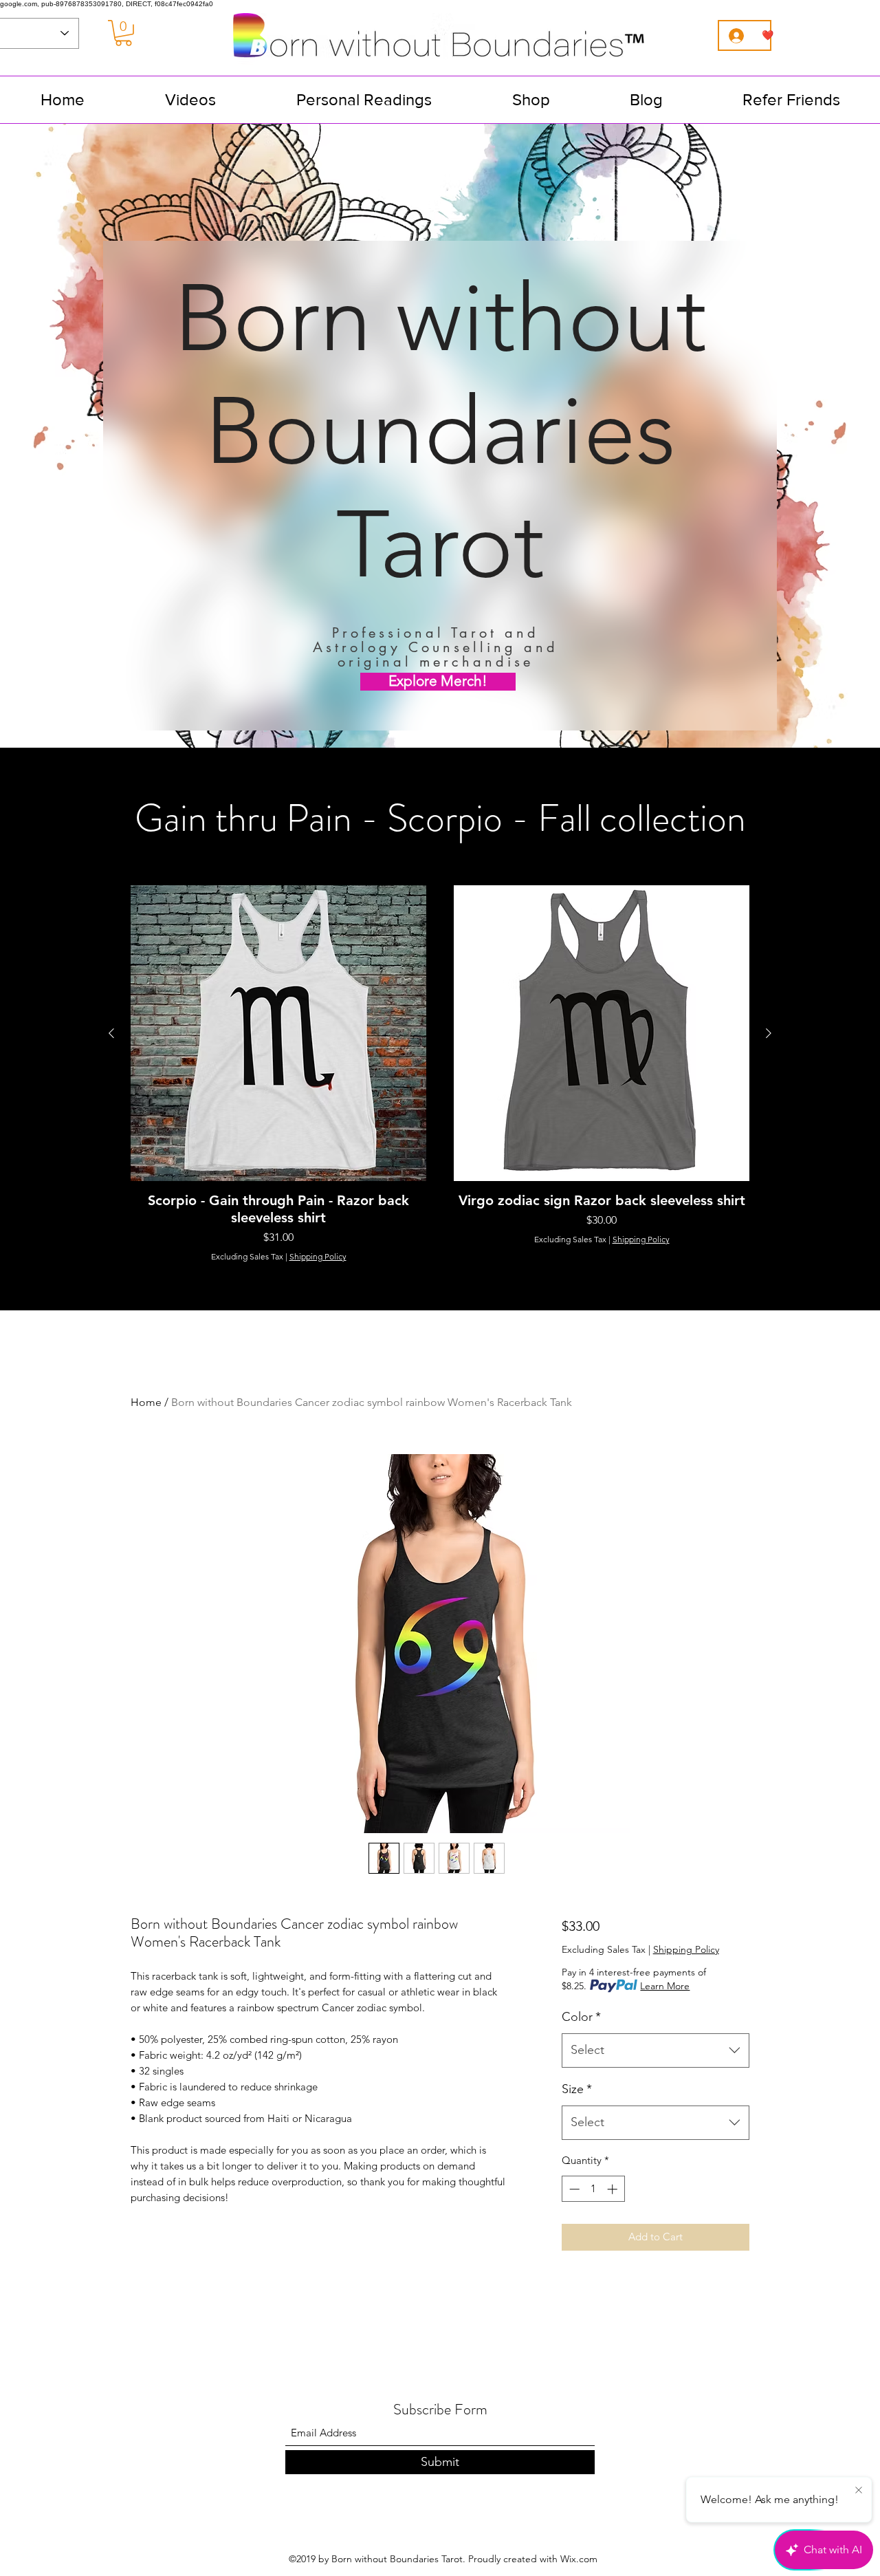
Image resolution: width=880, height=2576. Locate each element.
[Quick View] (278, 1033)
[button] (123, 33)
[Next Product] (769, 1033)
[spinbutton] (593, 2189)
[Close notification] (859, 2491)
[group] (440, 1074)
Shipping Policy (318, 1256)
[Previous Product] (111, 1033)
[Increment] (614, 2189)
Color (581, 2017)
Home (146, 1402)
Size (577, 2089)
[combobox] (656, 2050)
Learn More (665, 1986)
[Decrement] (573, 2189)
